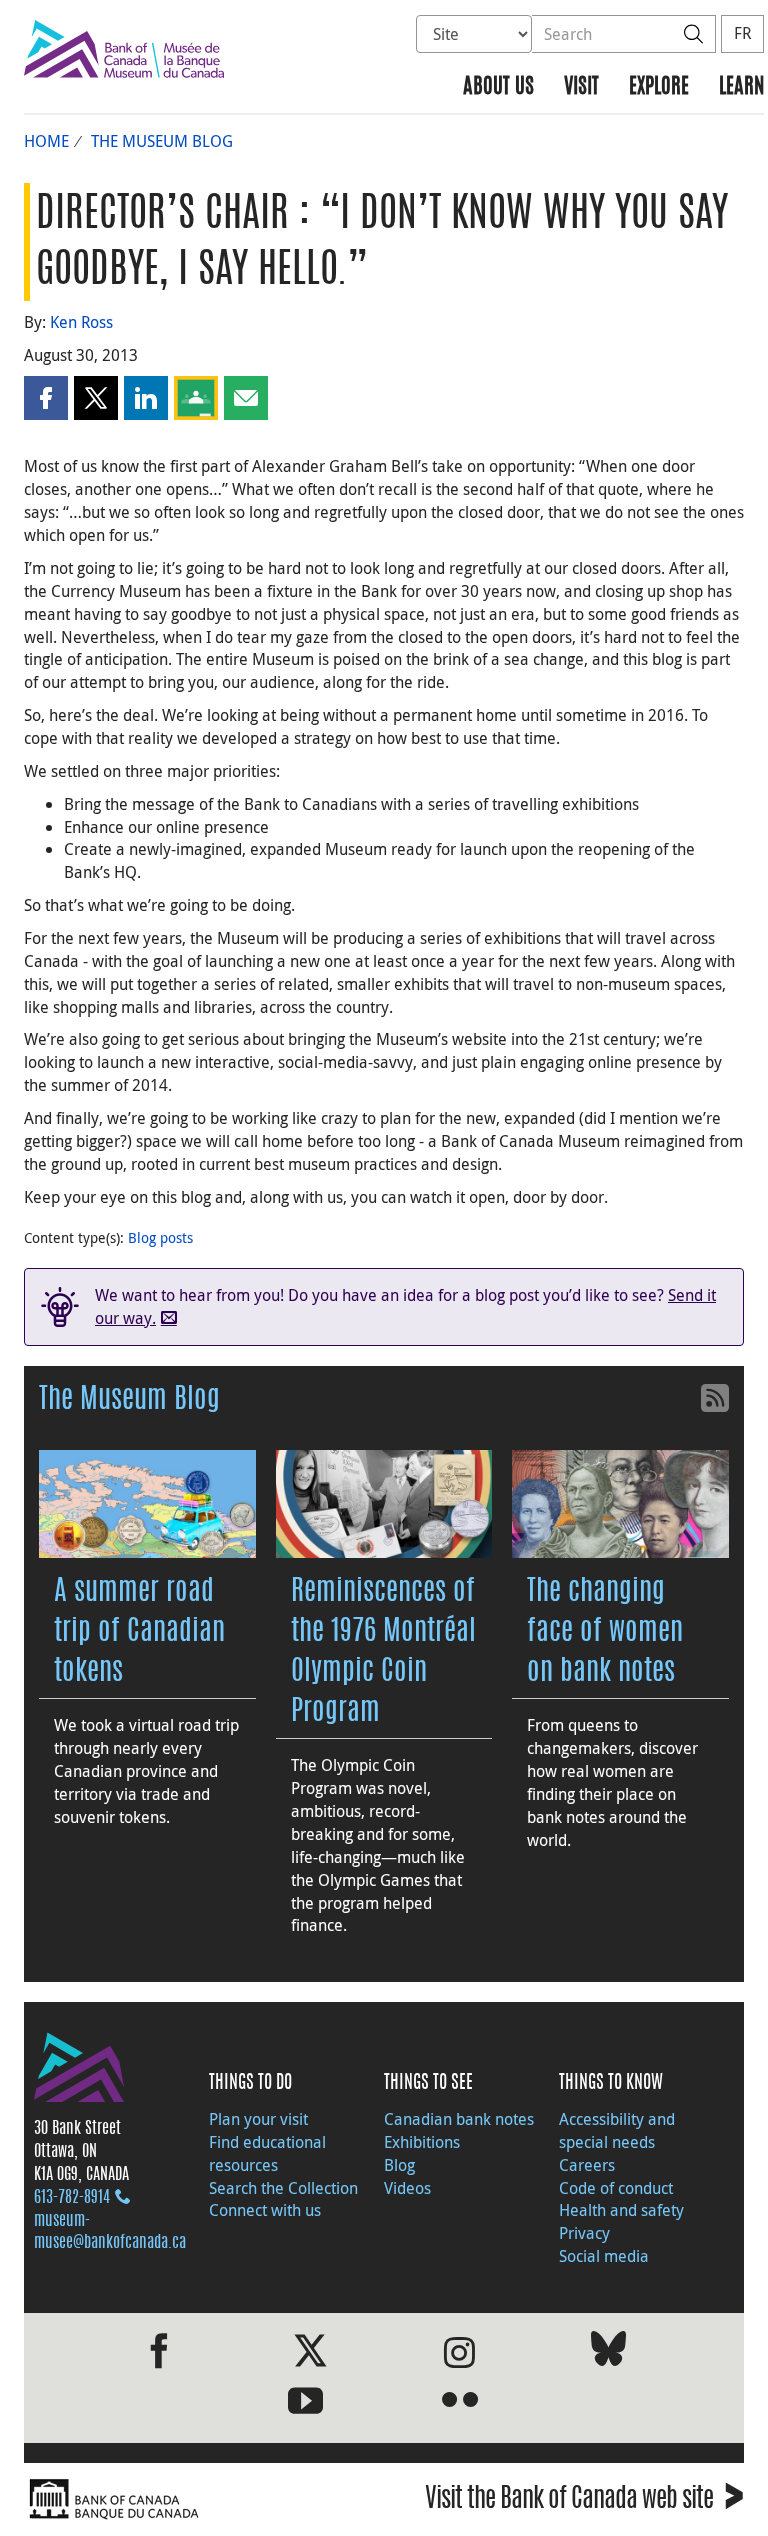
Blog (399, 2165)
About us (498, 87)
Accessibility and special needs (617, 2130)
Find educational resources (267, 2153)
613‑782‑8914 (72, 2198)
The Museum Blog (162, 141)
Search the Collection (283, 2188)
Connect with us (265, 2210)
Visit (581, 87)
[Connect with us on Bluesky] (608, 2352)
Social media (604, 2256)
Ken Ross (81, 322)
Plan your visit (258, 2119)
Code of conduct (616, 2188)
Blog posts (160, 1237)
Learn (741, 87)
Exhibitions (422, 2142)
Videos (407, 2188)
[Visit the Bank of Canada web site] (199, 2499)
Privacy (584, 2233)
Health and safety (621, 2210)
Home (46, 141)
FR (742, 33)
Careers (587, 2165)
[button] (46, 398)
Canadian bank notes (459, 2119)
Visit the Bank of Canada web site (584, 2501)
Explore (659, 87)
